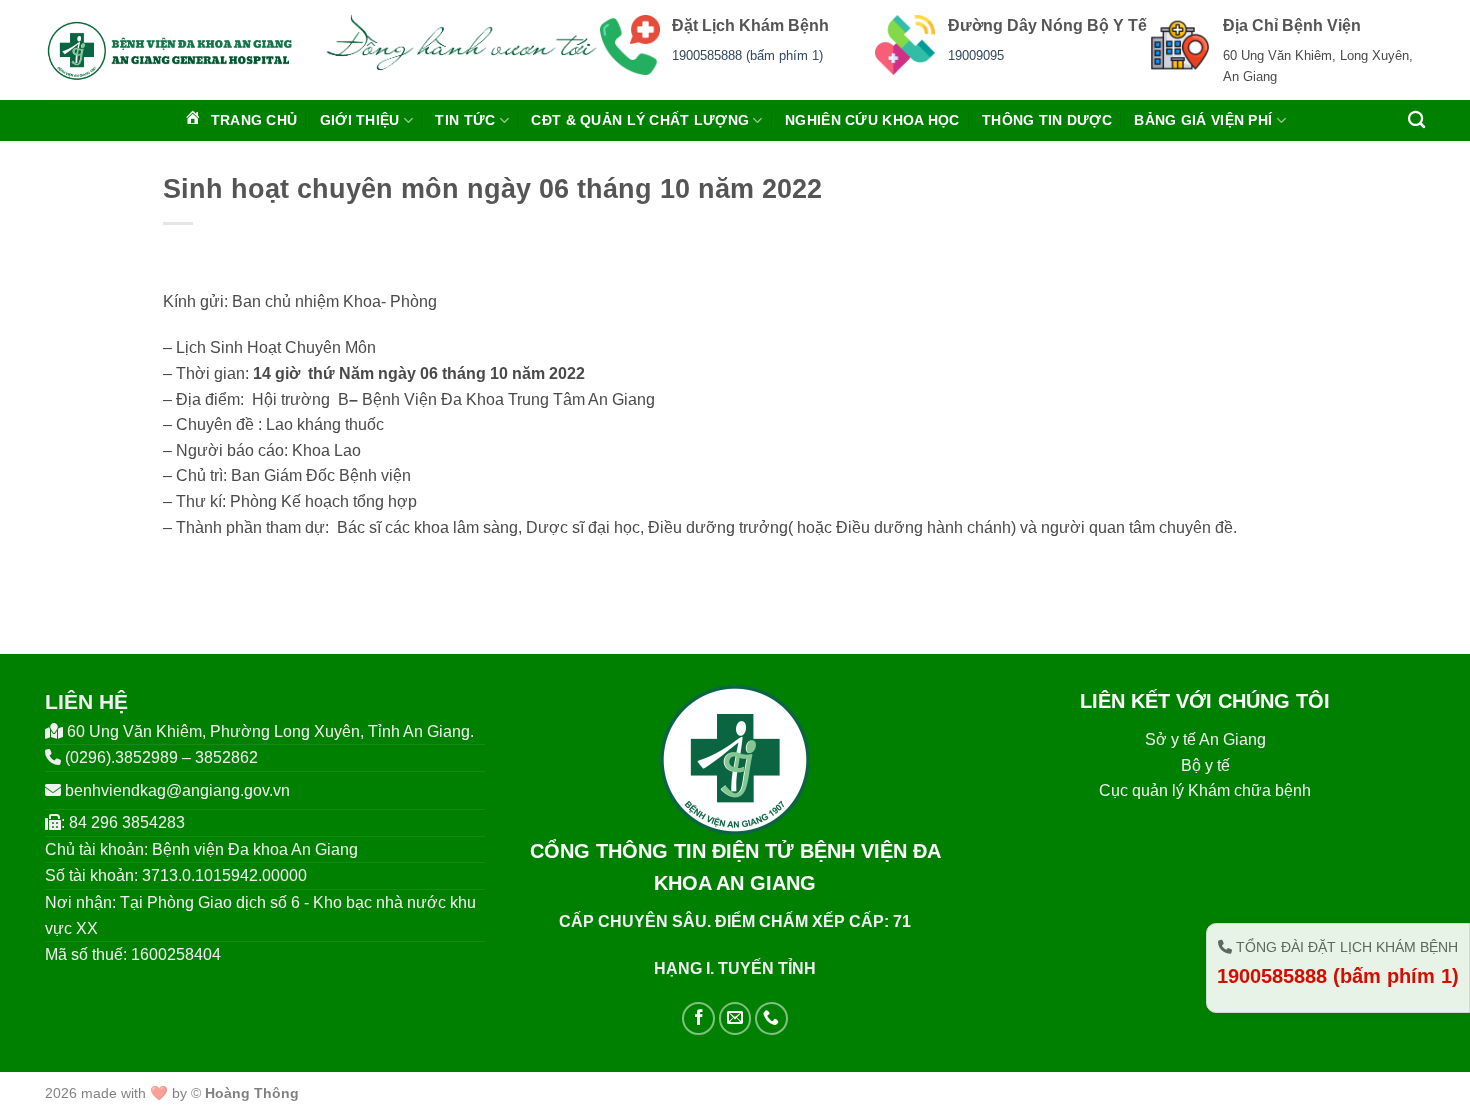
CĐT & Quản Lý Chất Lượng (640, 120)
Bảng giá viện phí (1203, 120)
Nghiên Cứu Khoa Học (872, 120)
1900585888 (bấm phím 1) (747, 55)
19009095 (976, 55)
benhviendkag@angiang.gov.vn (177, 790)
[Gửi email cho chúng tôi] (735, 1018)
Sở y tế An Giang (1205, 739)
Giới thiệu (360, 120)
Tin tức (465, 120)
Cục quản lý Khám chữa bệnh (1205, 790)
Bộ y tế (1205, 765)
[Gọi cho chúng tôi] (771, 1018)
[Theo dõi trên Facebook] (698, 1018)
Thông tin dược (1047, 120)
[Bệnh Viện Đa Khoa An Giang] (169, 50)
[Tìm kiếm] (1416, 120)
